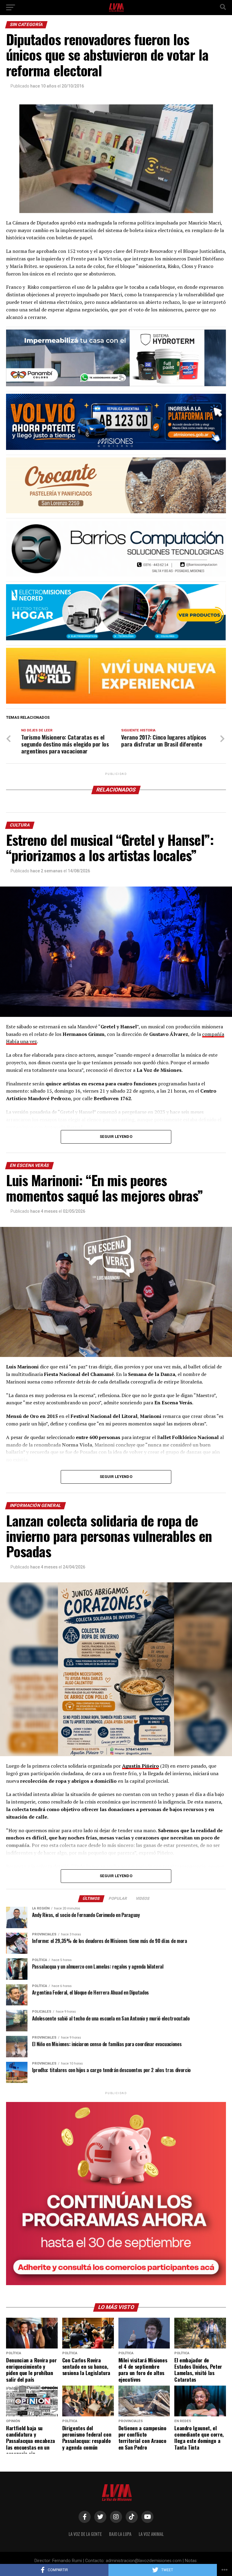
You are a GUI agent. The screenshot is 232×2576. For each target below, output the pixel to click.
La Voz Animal (151, 2534)
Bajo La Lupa (120, 2534)
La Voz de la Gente (85, 2534)
